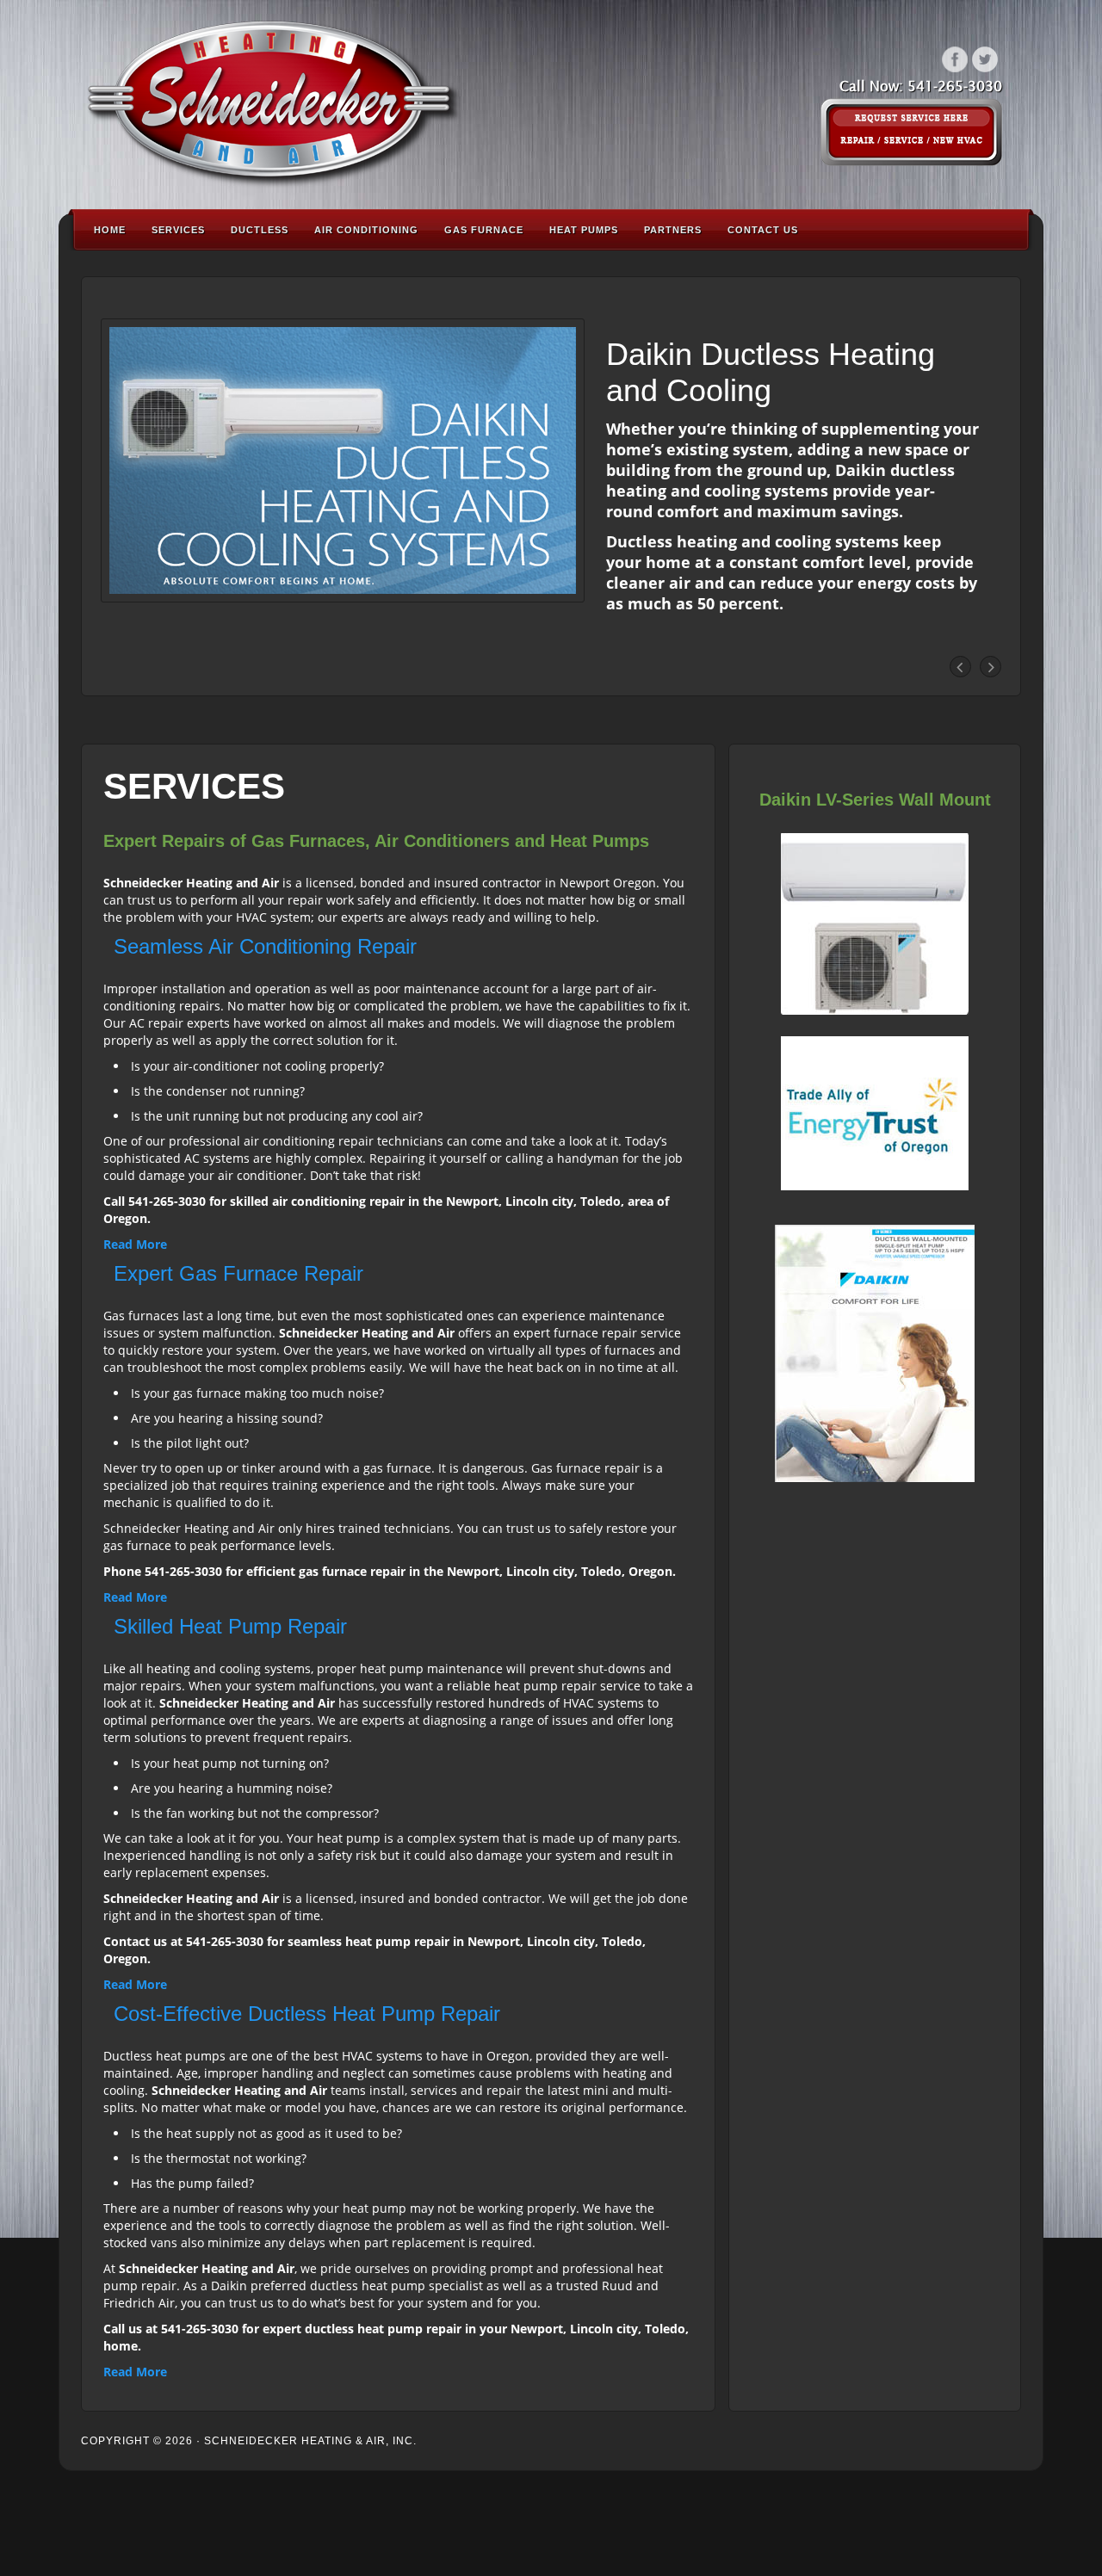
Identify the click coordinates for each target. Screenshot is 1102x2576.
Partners (673, 230)
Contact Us (763, 230)
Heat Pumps (584, 230)
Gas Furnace (484, 230)
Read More (135, 1244)
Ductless (260, 230)
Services (178, 230)
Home (110, 230)
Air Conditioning (366, 230)
